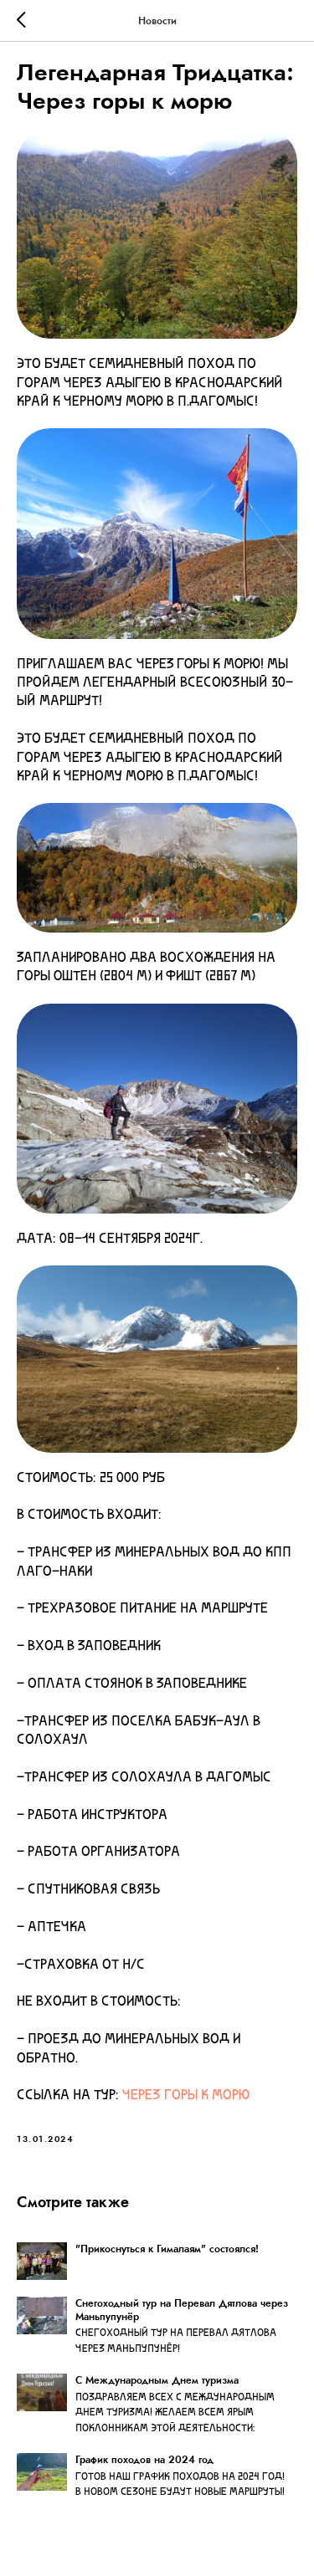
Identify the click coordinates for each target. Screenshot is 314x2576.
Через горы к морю (186, 2096)
